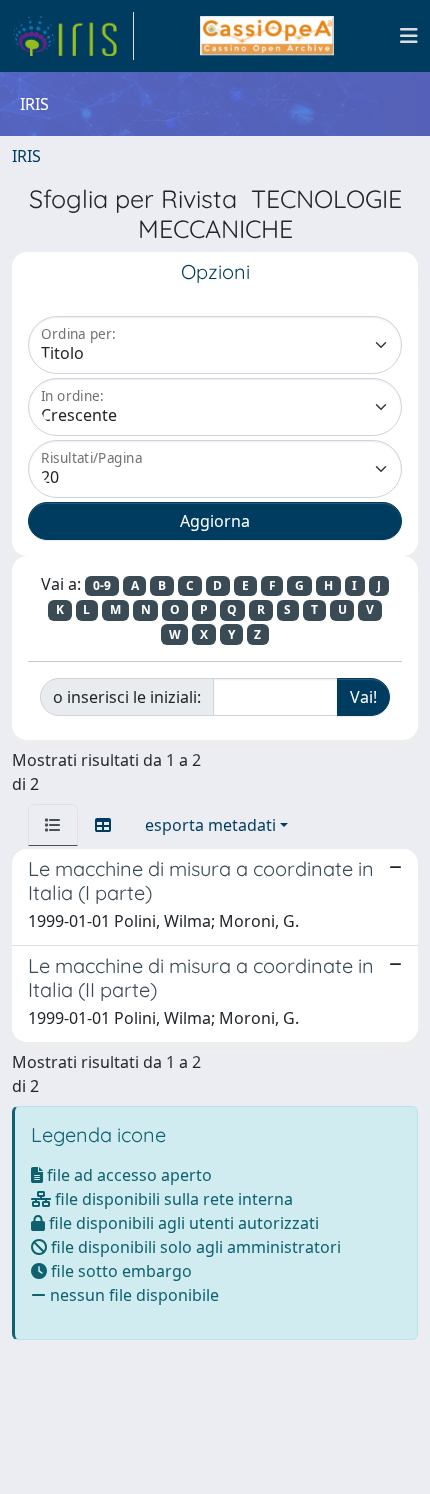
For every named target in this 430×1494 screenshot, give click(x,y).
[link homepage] (73, 36)
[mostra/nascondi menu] (409, 36)
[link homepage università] (266, 36)
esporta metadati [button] (210, 825)
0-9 (102, 585)
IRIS (26, 156)
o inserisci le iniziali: (127, 697)
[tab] (53, 825)
